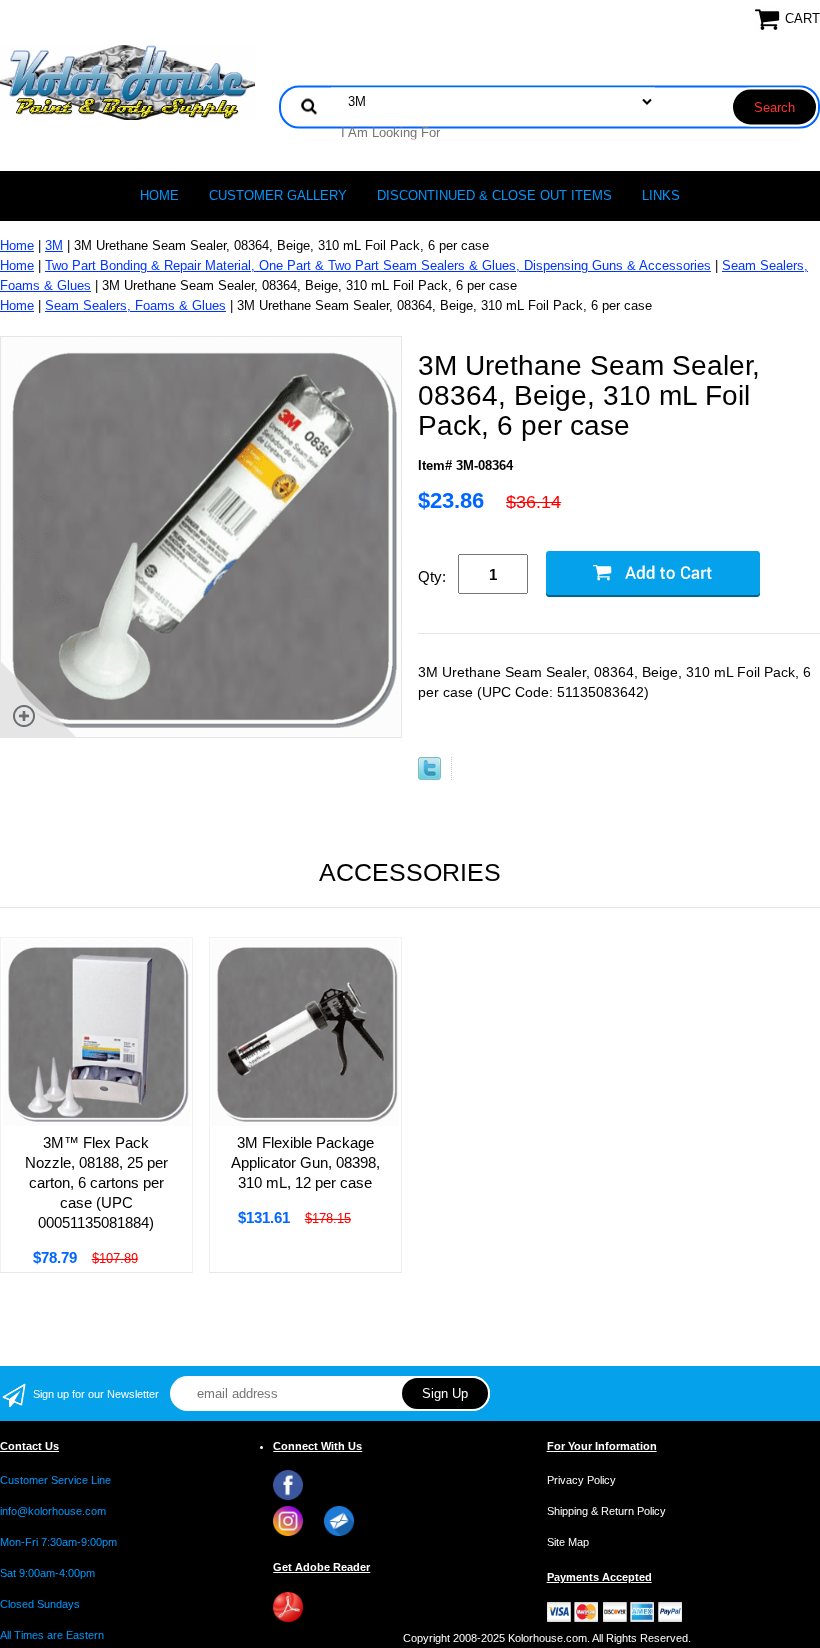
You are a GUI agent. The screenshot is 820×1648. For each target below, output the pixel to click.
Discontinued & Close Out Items (494, 195)
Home (159, 195)
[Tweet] (429, 775)
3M (54, 245)
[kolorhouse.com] (127, 81)
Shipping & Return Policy (606, 1511)
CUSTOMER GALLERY (278, 195)
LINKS (661, 195)
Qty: (432, 576)
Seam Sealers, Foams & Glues (135, 305)
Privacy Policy (581, 1480)
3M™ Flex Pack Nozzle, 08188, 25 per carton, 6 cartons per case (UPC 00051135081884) (96, 1182)
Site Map (568, 1542)
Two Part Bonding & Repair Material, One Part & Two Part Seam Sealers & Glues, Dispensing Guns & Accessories (378, 265)
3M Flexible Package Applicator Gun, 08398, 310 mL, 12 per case (305, 1162)
